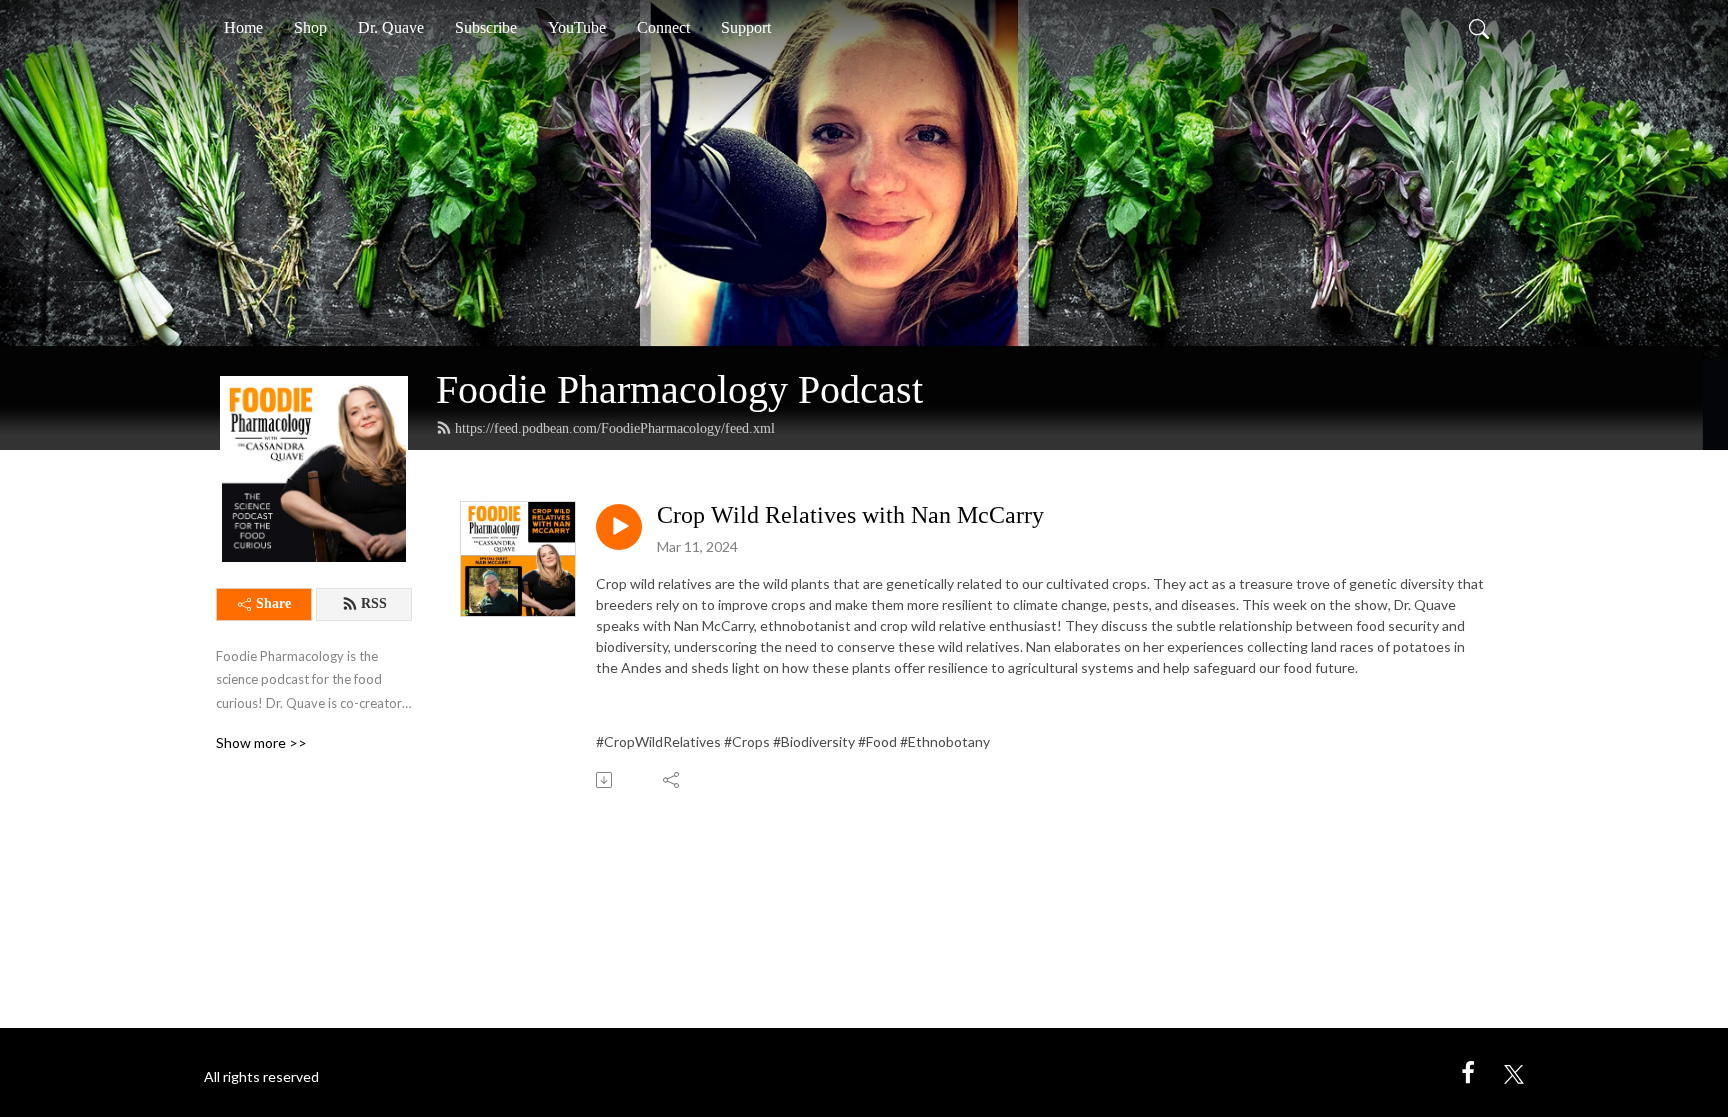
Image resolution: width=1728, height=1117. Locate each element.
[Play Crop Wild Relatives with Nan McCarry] (619, 527)
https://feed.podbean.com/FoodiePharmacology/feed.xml (615, 428)
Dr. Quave (391, 27)
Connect (663, 27)
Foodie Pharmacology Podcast (679, 389)
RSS (374, 603)
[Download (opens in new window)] (605, 780)
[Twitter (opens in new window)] (1514, 1071)
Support (746, 27)
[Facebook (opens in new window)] (1468, 1071)
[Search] (1479, 28)
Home (243, 27)
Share (273, 603)
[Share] (672, 780)
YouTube (577, 27)
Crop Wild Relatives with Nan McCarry (850, 515)
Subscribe (486, 27)
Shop (310, 27)
